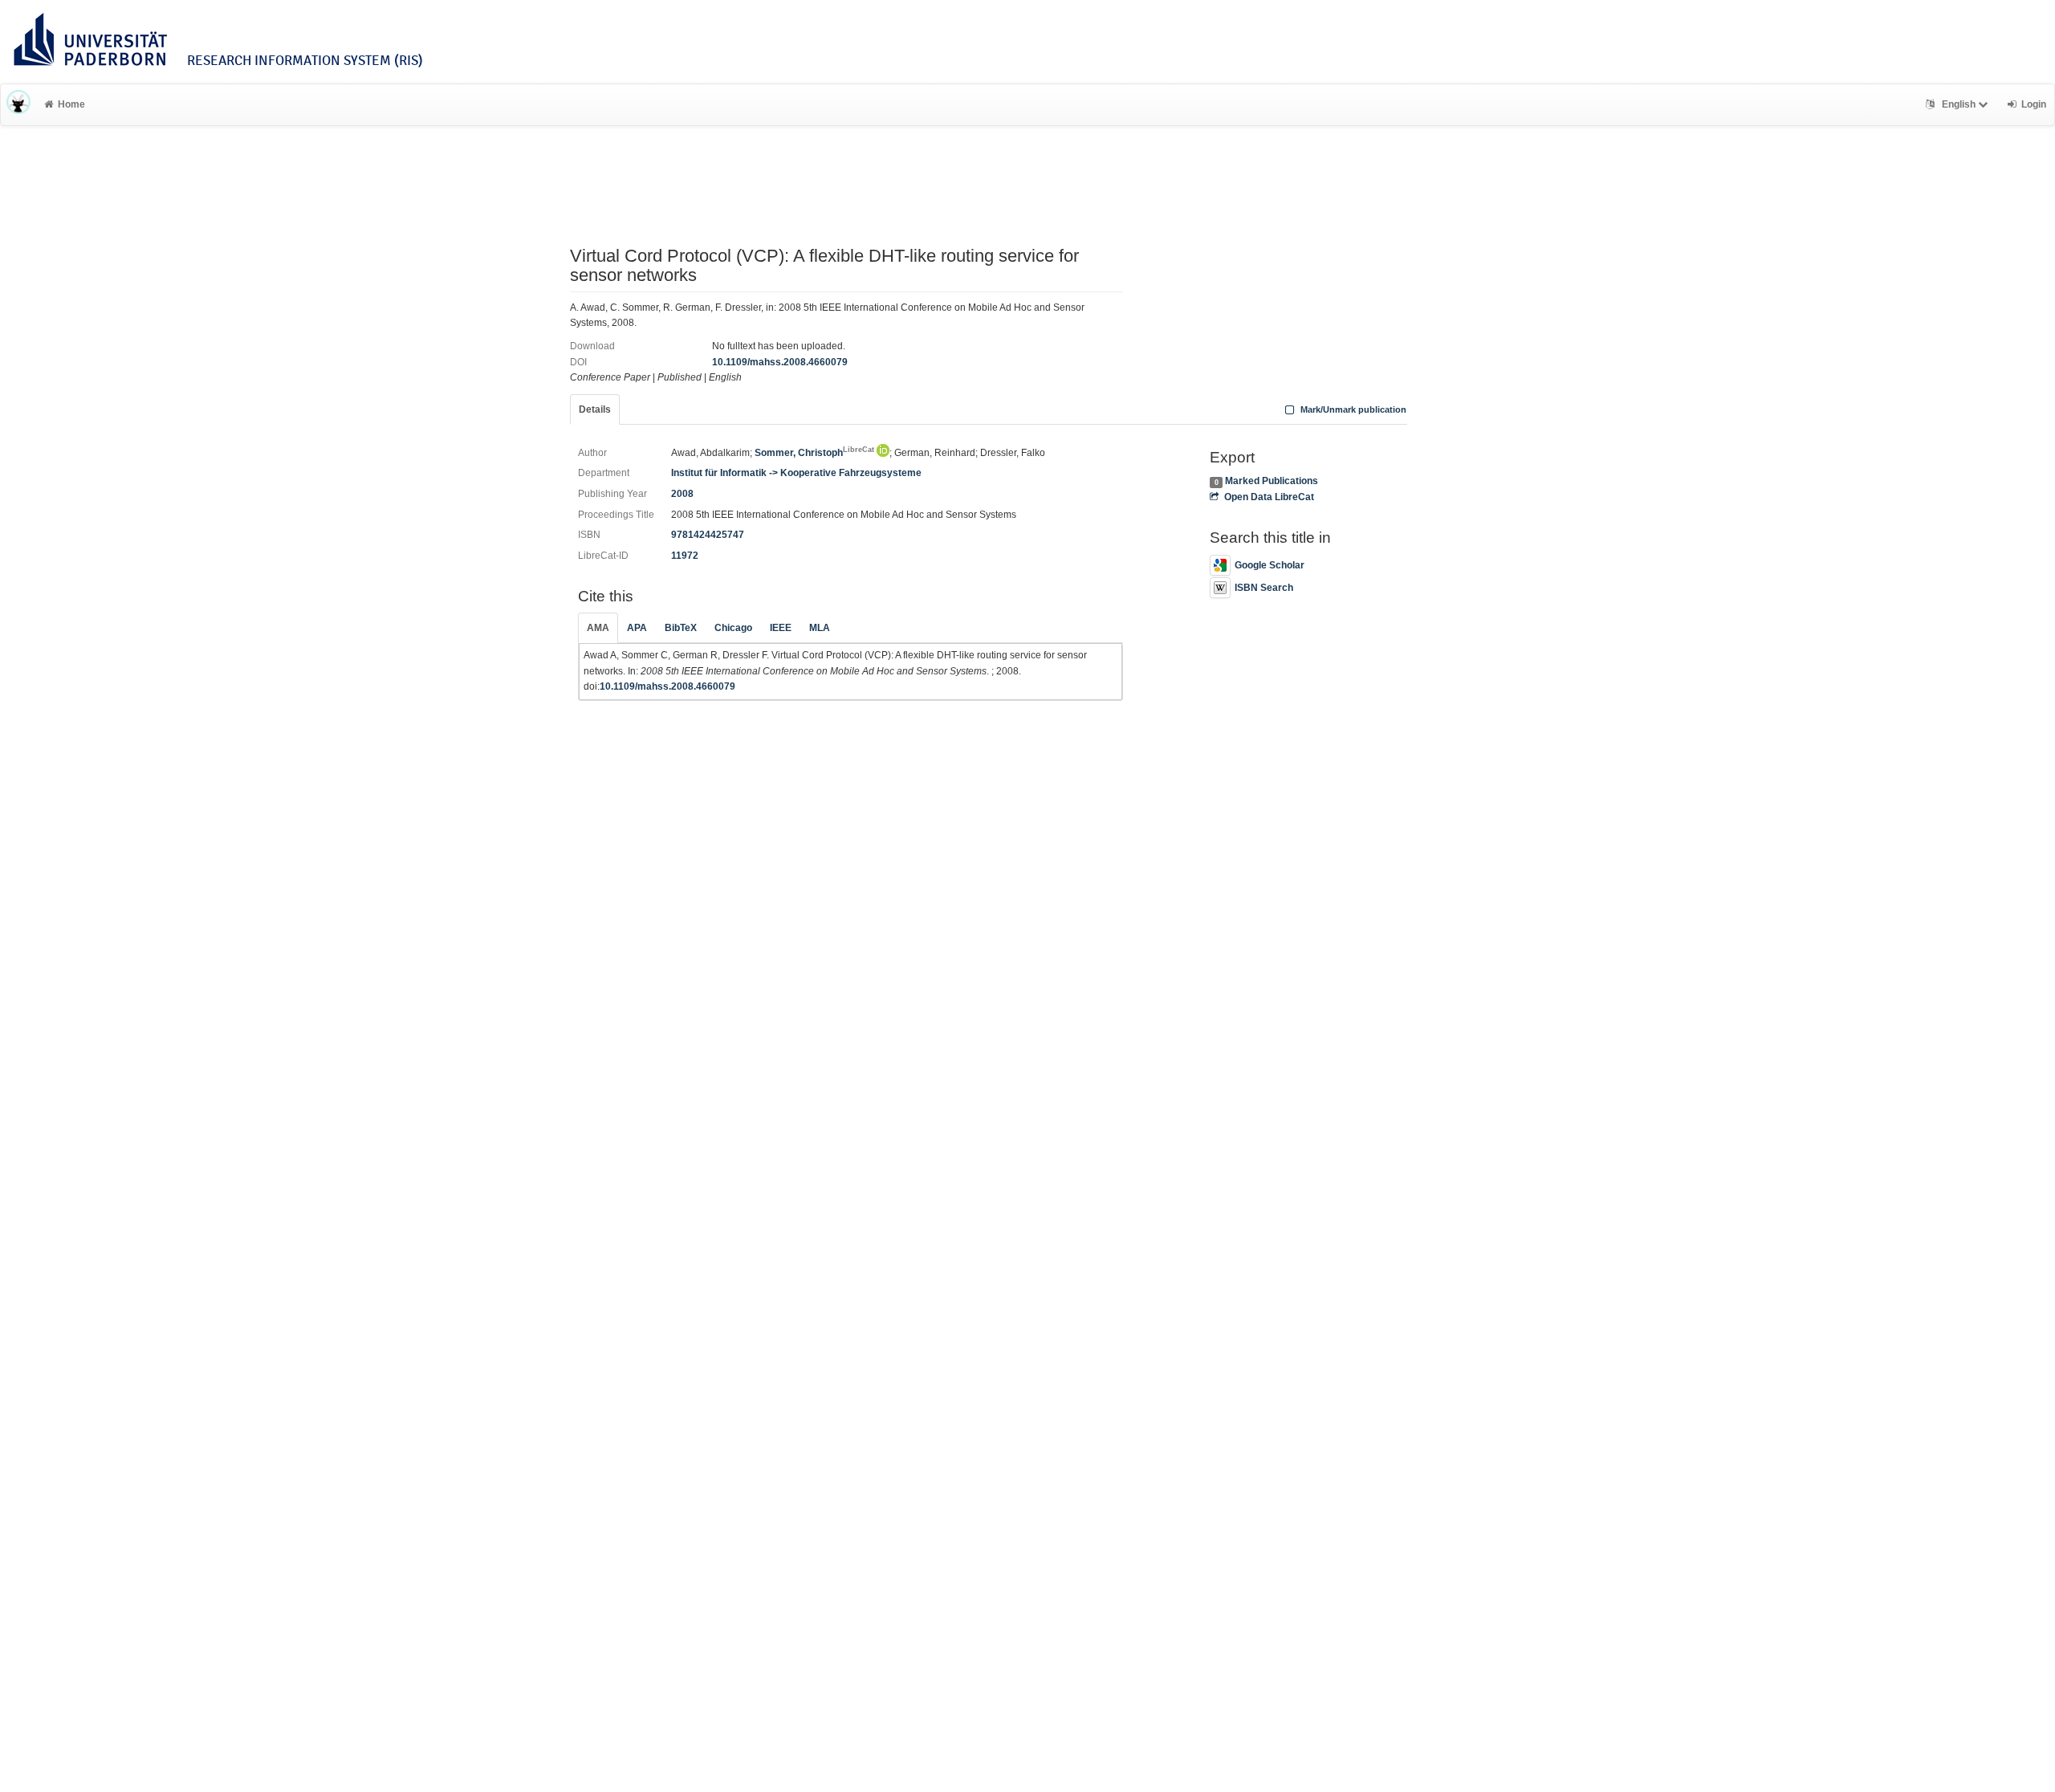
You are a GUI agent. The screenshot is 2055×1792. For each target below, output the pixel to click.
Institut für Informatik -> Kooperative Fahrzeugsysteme (796, 473)
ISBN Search (1264, 588)
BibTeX (681, 628)
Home (71, 104)
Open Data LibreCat (1269, 497)
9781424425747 (708, 535)
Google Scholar (1270, 565)
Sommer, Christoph (814, 453)
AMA (598, 628)
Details (595, 409)
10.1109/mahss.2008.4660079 (780, 362)
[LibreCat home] (18, 104)
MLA (820, 628)
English (1959, 104)
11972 (685, 556)
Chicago (733, 628)
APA (637, 628)
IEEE (781, 628)
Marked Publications (1272, 481)
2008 (682, 494)
